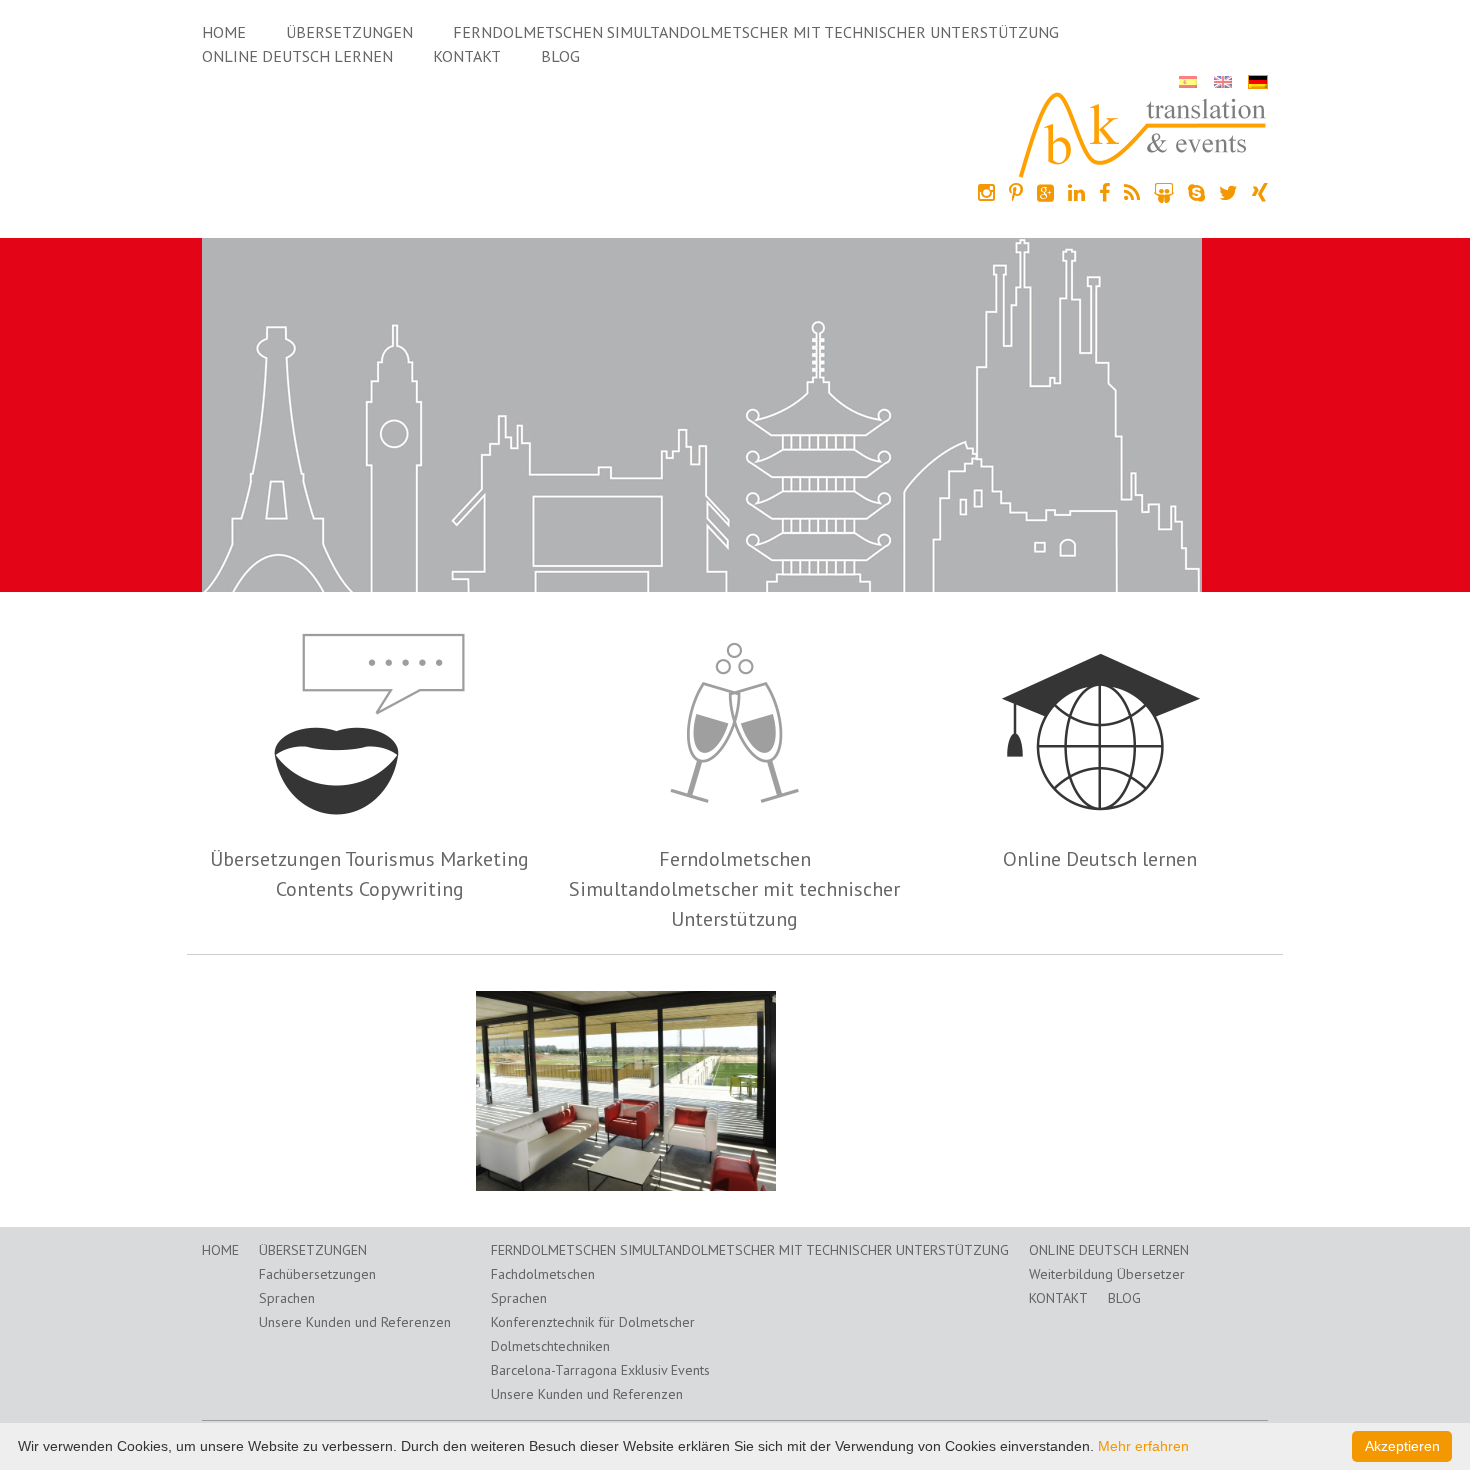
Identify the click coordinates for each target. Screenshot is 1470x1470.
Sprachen (287, 1298)
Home (224, 32)
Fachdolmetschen (543, 1274)
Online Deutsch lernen (297, 56)
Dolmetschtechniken (550, 1346)
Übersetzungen (349, 32)
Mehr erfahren (1143, 1446)
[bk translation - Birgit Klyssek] (1143, 133)
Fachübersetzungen (317, 1274)
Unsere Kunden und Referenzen (355, 1322)
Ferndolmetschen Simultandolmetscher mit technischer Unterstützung (756, 32)
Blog (560, 56)
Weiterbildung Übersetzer (1107, 1274)
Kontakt (467, 56)
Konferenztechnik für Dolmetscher (593, 1322)
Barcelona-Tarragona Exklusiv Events (600, 1370)
